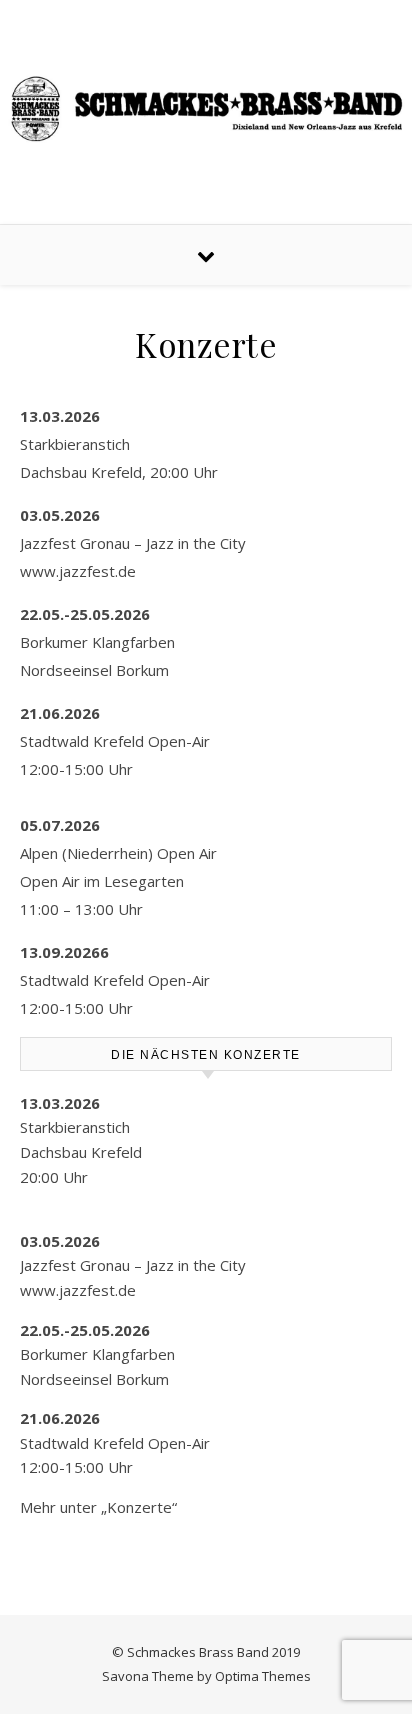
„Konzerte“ (139, 1507)
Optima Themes (263, 1676)
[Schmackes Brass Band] (206, 108)
